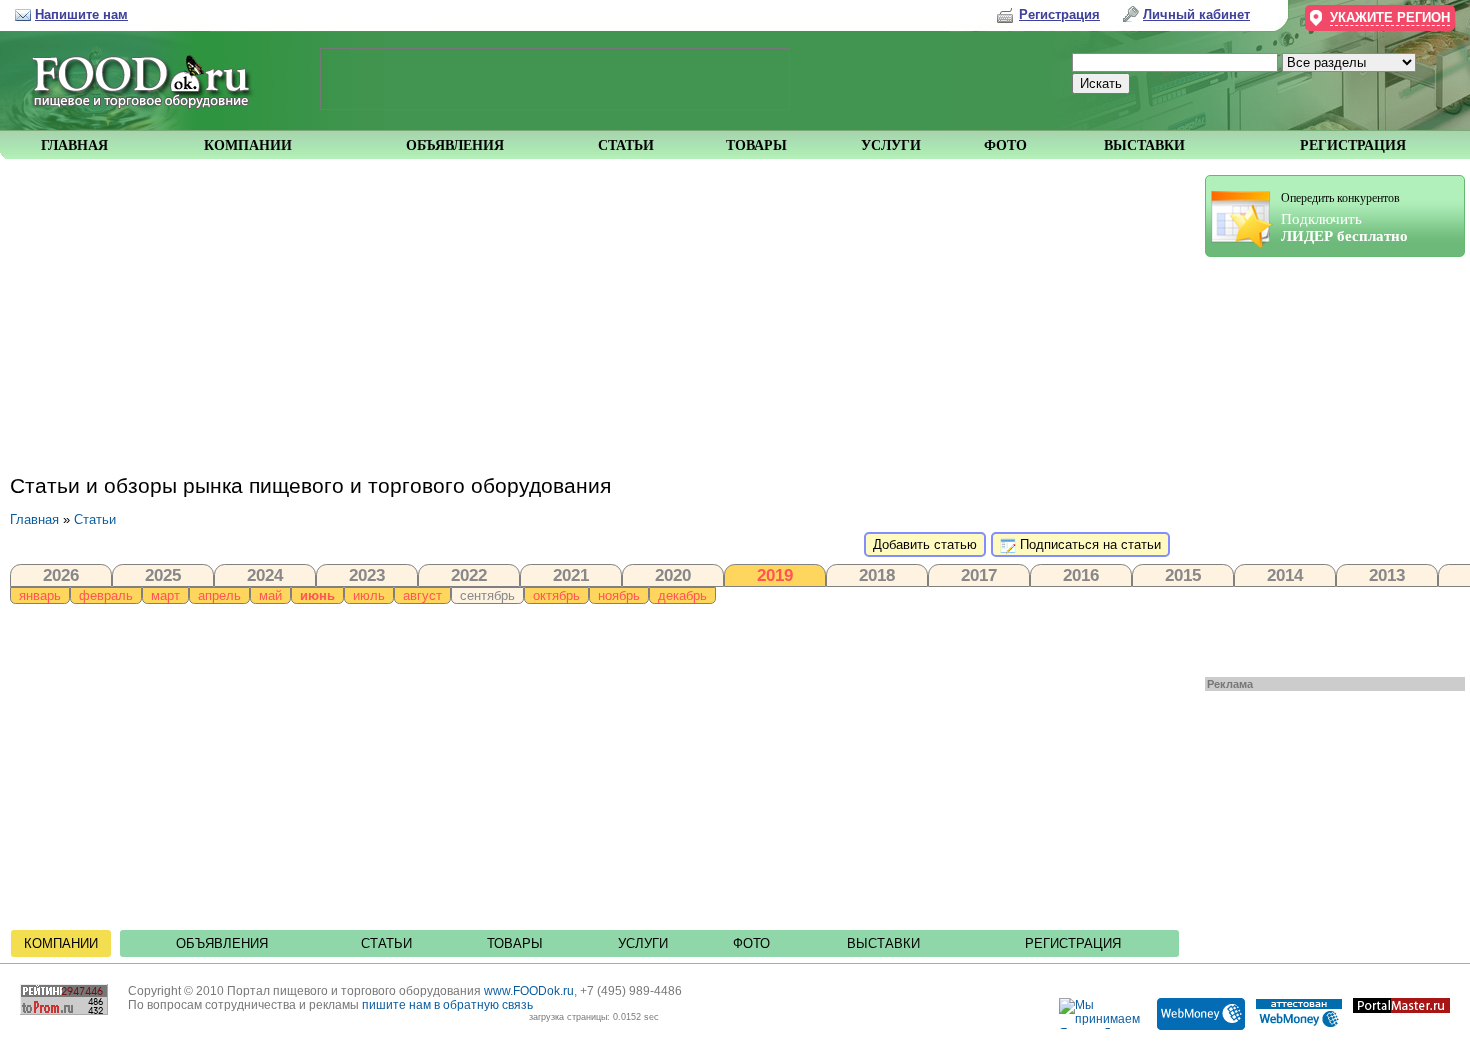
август (422, 595)
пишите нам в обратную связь (447, 1005)
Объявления (222, 943)
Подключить (1344, 217)
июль (369, 595)
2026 (61, 575)
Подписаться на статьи (1088, 544)
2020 (673, 575)
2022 (469, 575)
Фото (751, 943)
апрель (219, 595)
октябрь (556, 595)
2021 (571, 575)
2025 (163, 575)
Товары (515, 943)
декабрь (682, 595)
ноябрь (619, 595)
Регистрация (1073, 943)
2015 (1183, 575)
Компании (61, 943)
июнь (317, 595)
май (270, 595)
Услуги (643, 943)
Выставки (883, 943)
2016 (1081, 575)
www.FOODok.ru (529, 991)
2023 (367, 575)
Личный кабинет (1196, 14)
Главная (34, 519)
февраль (106, 595)
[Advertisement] (1325, 462)
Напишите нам (81, 14)
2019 (775, 575)
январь (40, 595)
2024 (265, 575)
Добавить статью (925, 544)
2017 (979, 575)
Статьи (95, 519)
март (165, 595)
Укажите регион (1390, 17)
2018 (877, 575)
